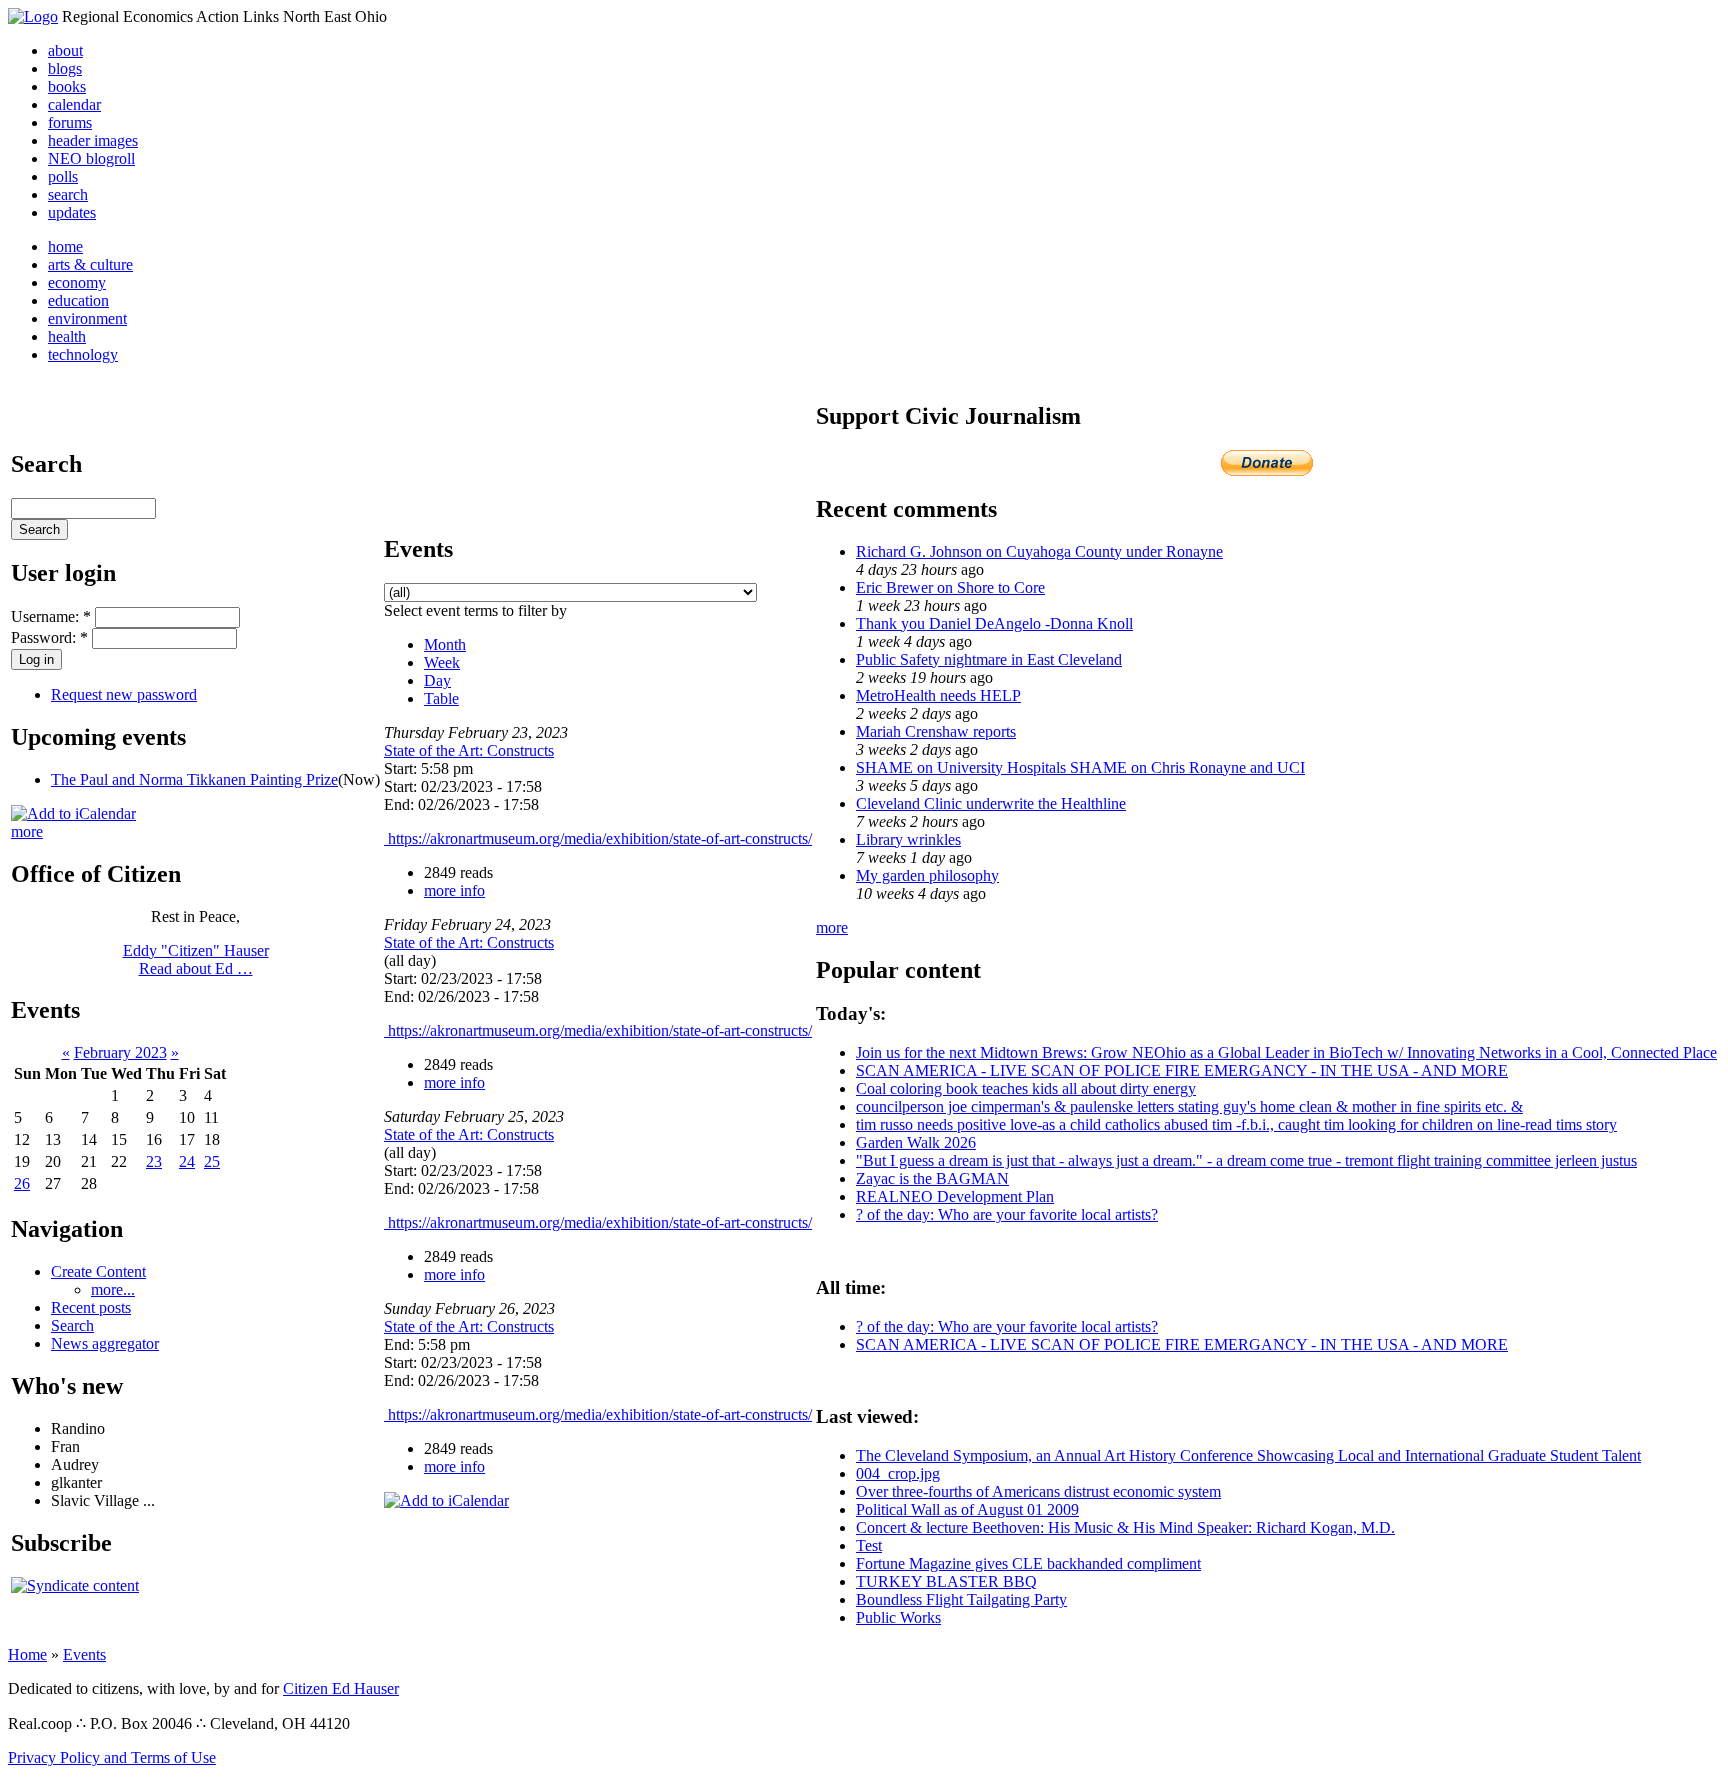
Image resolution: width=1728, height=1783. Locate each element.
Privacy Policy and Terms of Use (112, 1757)
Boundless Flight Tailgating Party (961, 1599)
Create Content (98, 1271)
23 (154, 1161)
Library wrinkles (908, 839)
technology (83, 354)
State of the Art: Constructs (469, 750)
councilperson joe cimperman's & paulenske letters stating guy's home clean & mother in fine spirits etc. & (1189, 1106)
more (27, 831)
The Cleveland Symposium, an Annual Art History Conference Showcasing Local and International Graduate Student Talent (1248, 1455)
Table (441, 698)
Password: (49, 637)
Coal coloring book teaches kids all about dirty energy (1026, 1088)
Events (84, 1654)
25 (212, 1161)
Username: (51, 616)
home (65, 246)
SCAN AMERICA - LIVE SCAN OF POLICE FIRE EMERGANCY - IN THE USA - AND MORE (1182, 1070)
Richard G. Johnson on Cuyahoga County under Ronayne (1039, 551)
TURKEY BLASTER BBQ (946, 1581)
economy (77, 282)
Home (27, 1654)
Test (869, 1545)
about (65, 50)
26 (22, 1183)
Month (445, 644)
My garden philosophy (927, 875)
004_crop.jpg (898, 1473)
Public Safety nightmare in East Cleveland (989, 659)
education (78, 300)
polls (63, 176)
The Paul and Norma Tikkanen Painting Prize (194, 779)
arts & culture (90, 264)
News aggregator (105, 1343)
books (67, 86)
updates (72, 212)
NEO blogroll (91, 158)
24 (187, 1161)
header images (93, 140)
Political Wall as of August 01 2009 (967, 1509)
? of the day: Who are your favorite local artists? (1007, 1214)
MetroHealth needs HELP (938, 695)
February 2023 (120, 1052)
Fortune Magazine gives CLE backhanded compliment (1028, 1563)
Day (437, 680)
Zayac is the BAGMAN (932, 1178)
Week (442, 662)
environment (87, 318)
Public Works (898, 1617)
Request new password (124, 694)
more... (113, 1289)
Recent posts (91, 1307)
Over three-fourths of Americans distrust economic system (1038, 1491)
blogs (65, 68)
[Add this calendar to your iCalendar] (73, 813)
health (67, 336)
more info (454, 890)
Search (72, 1325)
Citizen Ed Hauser (341, 1688)
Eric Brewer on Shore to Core (950, 587)
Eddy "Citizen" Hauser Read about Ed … (196, 959)
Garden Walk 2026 (916, 1142)
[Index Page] (33, 16)
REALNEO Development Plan (955, 1196)
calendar (74, 104)
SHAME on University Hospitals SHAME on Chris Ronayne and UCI (1080, 767)
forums (70, 122)
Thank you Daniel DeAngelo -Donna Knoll (994, 623)
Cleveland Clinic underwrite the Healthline (991, 803)
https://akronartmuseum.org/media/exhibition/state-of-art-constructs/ (598, 838)
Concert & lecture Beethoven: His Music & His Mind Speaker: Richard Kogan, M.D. (1125, 1527)
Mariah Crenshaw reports (936, 731)
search (68, 194)
